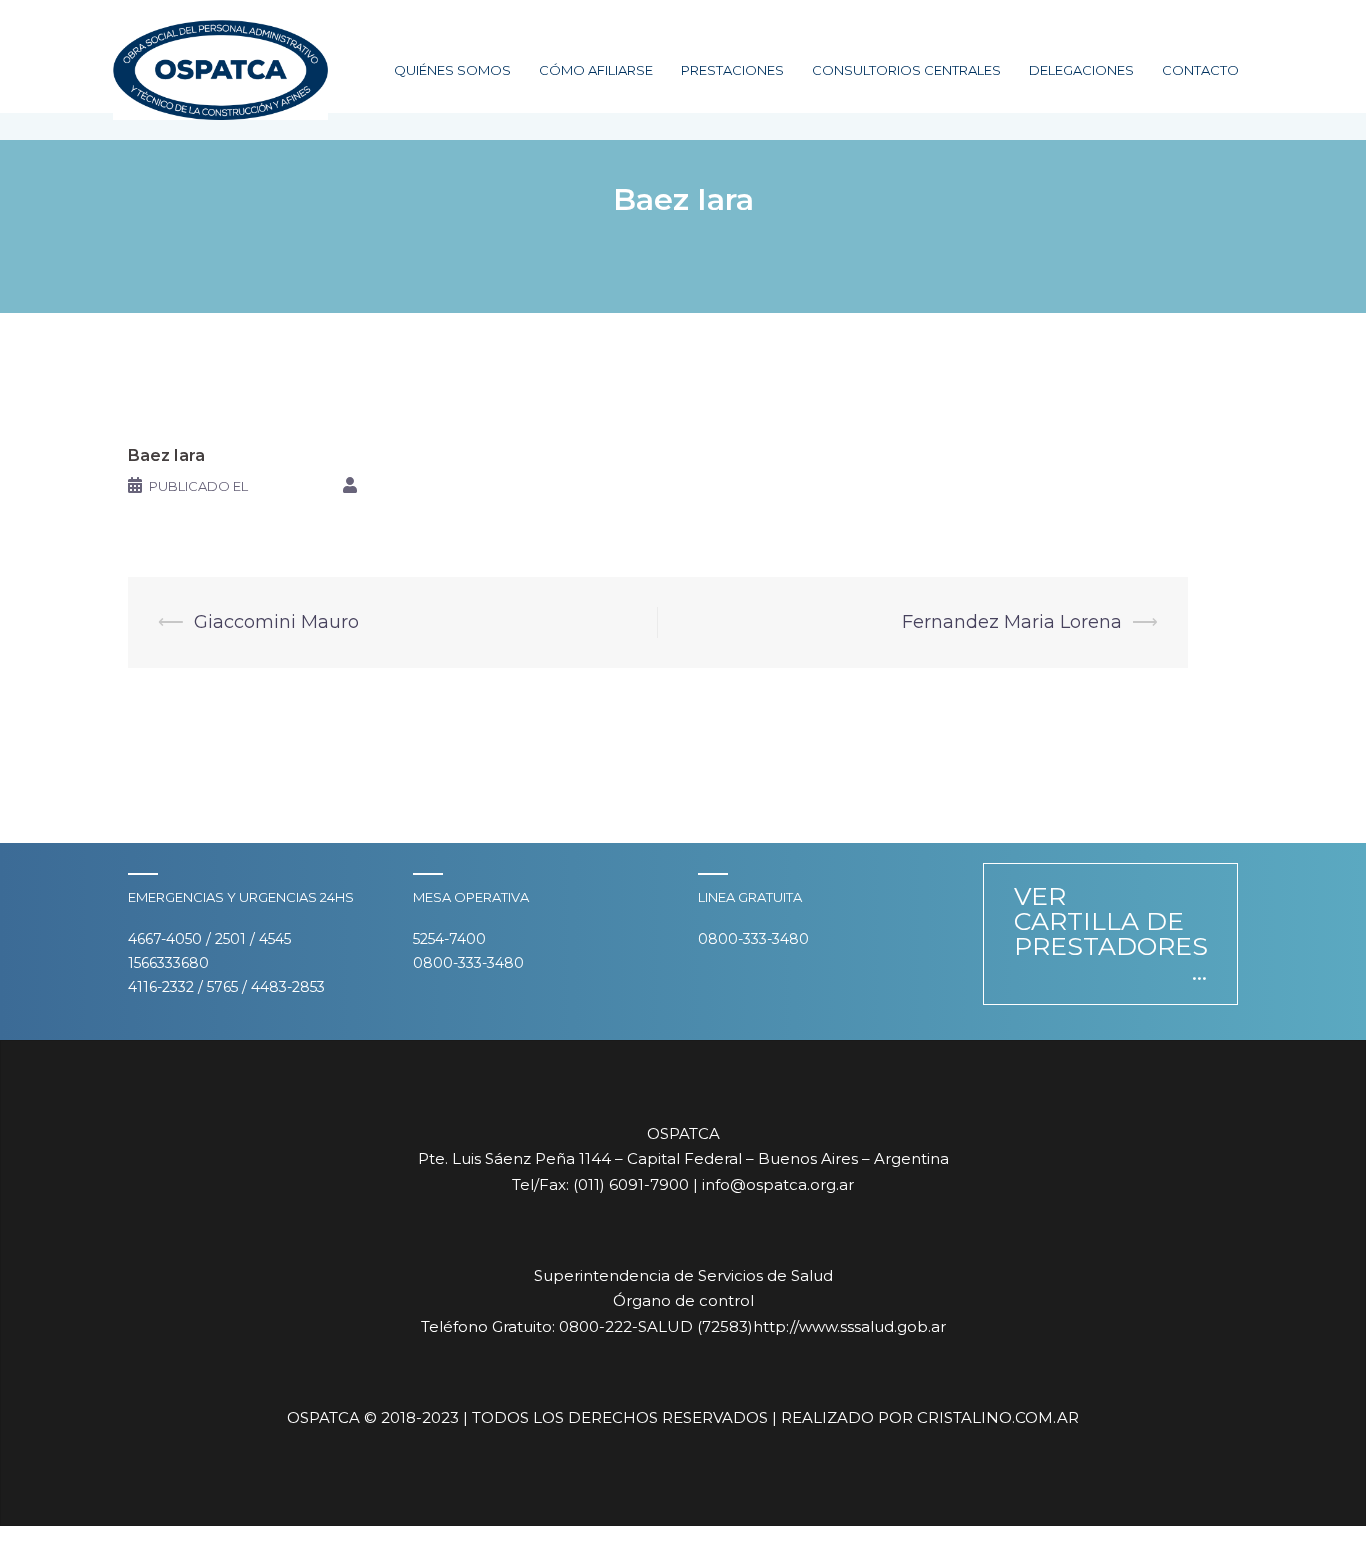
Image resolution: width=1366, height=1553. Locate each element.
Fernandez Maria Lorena (1012, 622)
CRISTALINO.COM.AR (998, 1417)
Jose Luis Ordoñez (434, 486)
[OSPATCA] (220, 69)
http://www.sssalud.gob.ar (849, 1326)
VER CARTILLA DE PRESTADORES (1111, 921)
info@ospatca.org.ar (778, 1184)
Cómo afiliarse (596, 70)
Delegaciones (1081, 70)
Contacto (1200, 70)
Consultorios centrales (906, 70)
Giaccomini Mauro (276, 622)
